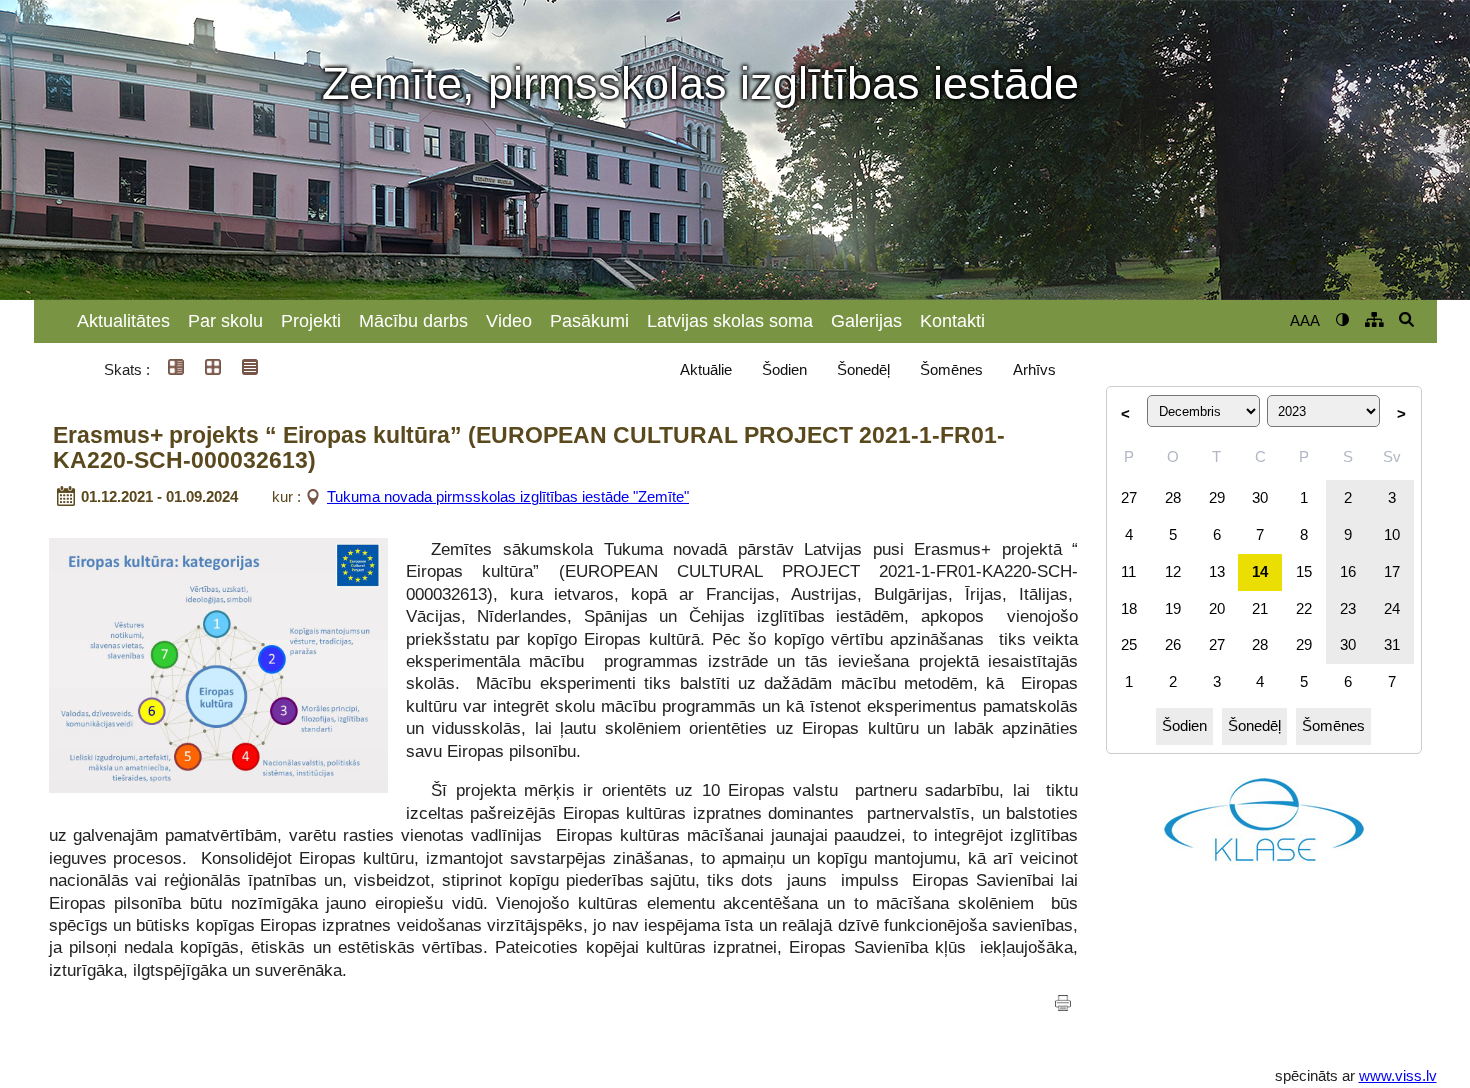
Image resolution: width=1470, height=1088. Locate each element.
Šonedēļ (863, 369)
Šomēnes (951, 369)
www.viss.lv (1398, 1075)
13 (1217, 571)
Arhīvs (1034, 369)
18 (1129, 608)
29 (1217, 497)
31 (1392, 644)
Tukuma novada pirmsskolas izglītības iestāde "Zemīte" (508, 496)
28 (1173, 497)
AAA (1305, 320)
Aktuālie (706, 369)
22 (1304, 608)
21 (1260, 608)
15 (1304, 571)
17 (1392, 571)
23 (1348, 608)
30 (1260, 497)
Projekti (311, 321)
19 (1173, 608)
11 (1128, 571)
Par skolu (225, 321)
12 (1173, 571)
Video (509, 321)
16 (1348, 571)
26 (1173, 644)
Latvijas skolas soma (730, 321)
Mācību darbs (413, 321)
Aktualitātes (123, 321)
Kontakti (952, 321)
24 (1392, 608)
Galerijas (866, 321)
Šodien (784, 369)
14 (1260, 571)
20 (1217, 608)
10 (1392, 534)
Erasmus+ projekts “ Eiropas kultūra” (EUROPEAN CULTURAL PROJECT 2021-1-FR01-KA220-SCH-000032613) (529, 448)
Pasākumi (589, 321)
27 (1129, 497)
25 (1129, 644)
